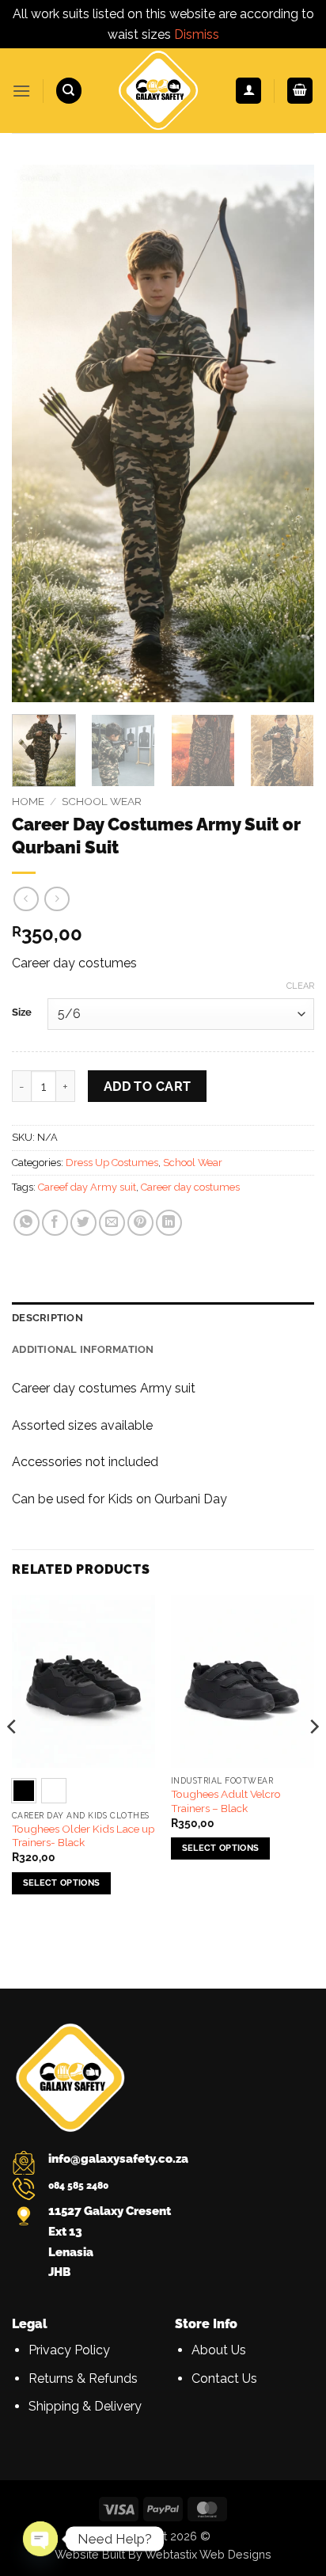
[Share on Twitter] (83, 1223)
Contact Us (224, 2378)
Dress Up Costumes (112, 1163)
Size (22, 1013)
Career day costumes (190, 1187)
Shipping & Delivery (85, 2406)
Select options (62, 1883)
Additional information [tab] (83, 1349)
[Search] (69, 91)
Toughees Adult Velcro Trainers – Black (226, 1801)
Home (28, 801)
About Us (219, 2350)
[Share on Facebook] (55, 1223)
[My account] (248, 91)
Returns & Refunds (83, 2378)
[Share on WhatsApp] (27, 1223)
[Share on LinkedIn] (169, 1223)
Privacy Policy (69, 2350)
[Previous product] (57, 899)
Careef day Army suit (87, 1187)
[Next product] (26, 899)
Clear (300, 986)
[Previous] (38, 434)
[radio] (24, 1791)
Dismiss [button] (197, 34)
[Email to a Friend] (112, 1223)
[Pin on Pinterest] (140, 1223)
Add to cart (148, 1087)
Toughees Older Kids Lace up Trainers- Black (83, 1836)
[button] (21, 91)
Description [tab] (47, 1318)
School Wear (102, 801)
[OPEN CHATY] (40, 2539)
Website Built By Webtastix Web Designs (163, 2554)
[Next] (288, 434)
